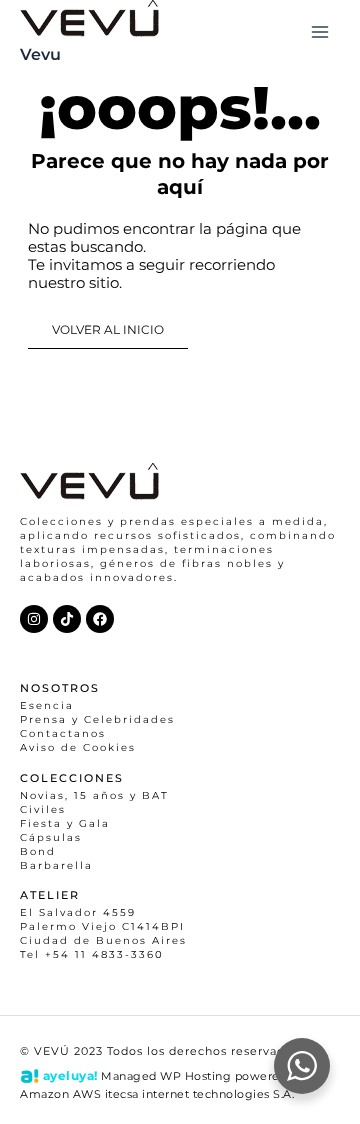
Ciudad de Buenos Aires (103, 940)
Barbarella (56, 865)
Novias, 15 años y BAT (94, 795)
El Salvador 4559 (78, 912)
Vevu (40, 54)
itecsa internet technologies (187, 1094)
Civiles (43, 809)
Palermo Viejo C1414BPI (102, 926)
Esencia (47, 705)
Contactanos (63, 733)
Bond (38, 851)
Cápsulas (51, 837)
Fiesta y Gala (65, 823)
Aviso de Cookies (78, 747)
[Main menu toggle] (320, 32)
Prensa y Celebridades (97, 719)
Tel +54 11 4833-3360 (92, 954)
